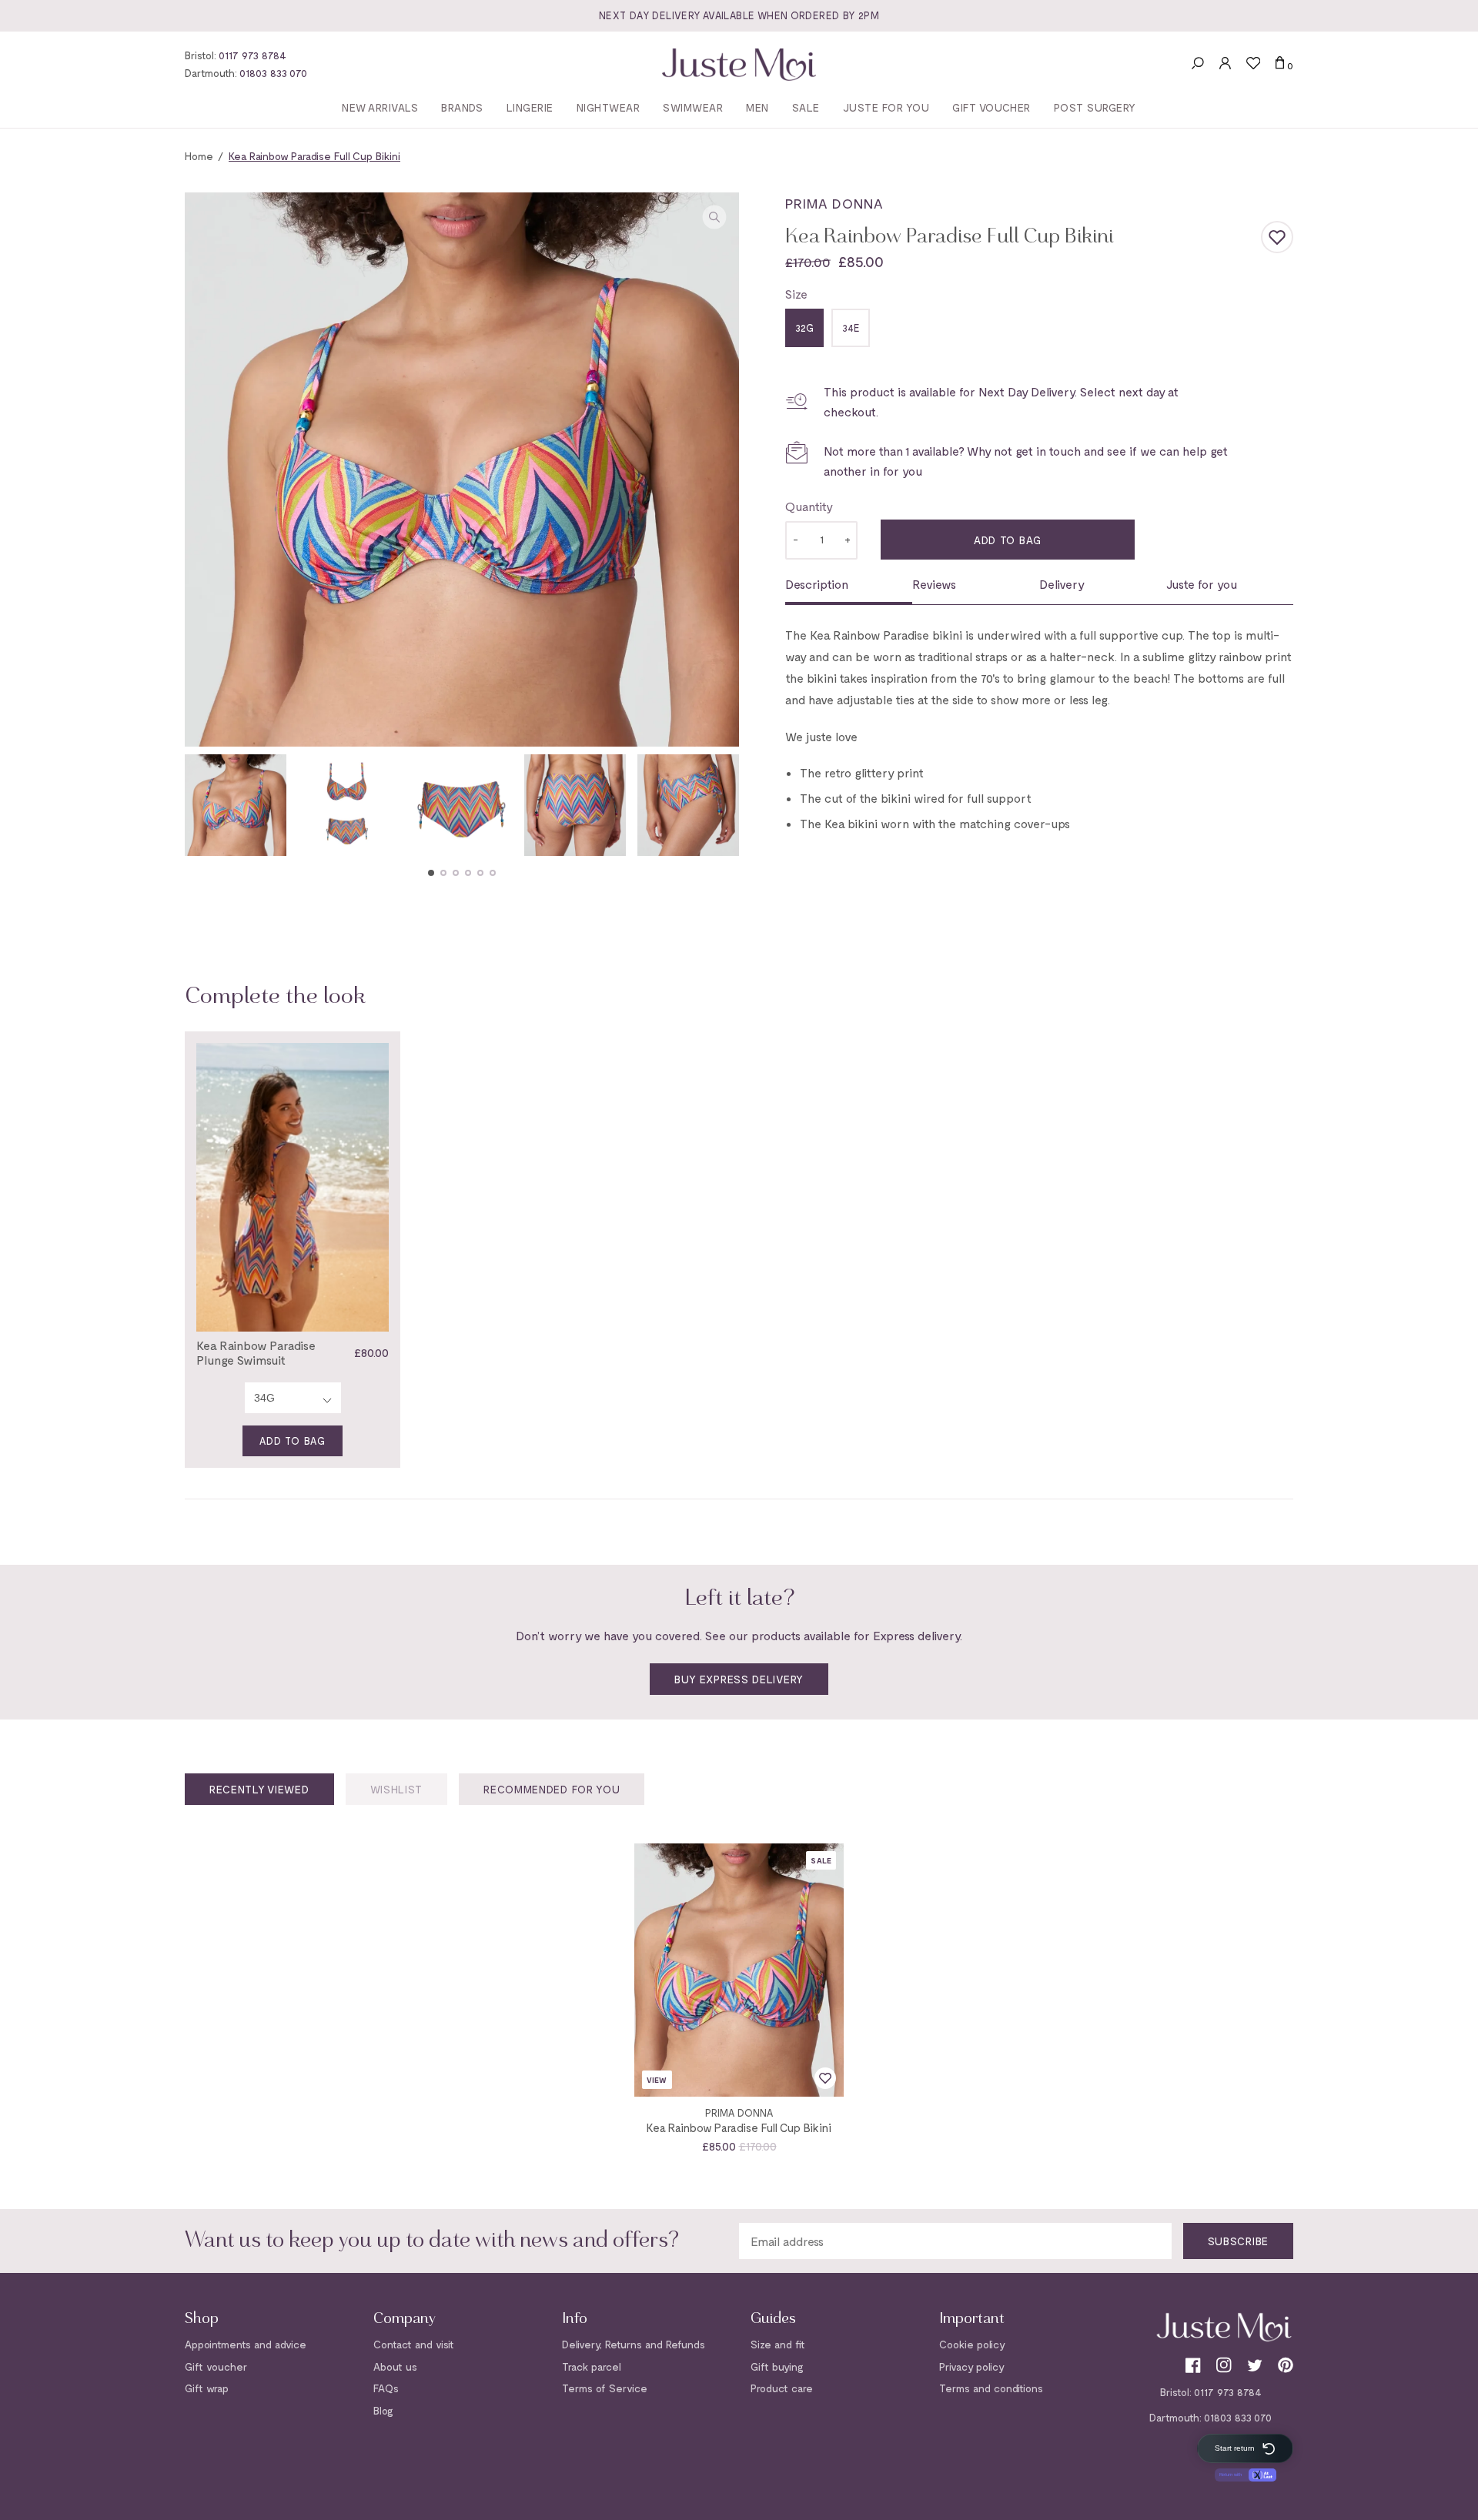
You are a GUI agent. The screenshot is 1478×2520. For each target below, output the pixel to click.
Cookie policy (972, 2344)
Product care (782, 2388)
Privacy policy (972, 2366)
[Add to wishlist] (1277, 237)
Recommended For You (552, 1789)
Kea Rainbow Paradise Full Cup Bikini (739, 2127)
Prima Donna (834, 203)
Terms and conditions (991, 2388)
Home (199, 156)
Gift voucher (216, 2366)
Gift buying (777, 2366)
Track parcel (592, 2366)
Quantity (809, 506)
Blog (383, 2410)
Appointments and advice (246, 2344)
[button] (431, 873)
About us (395, 2366)
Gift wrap (207, 2388)
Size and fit (778, 2344)
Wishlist (397, 1789)
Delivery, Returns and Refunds (634, 2344)
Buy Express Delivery (739, 1679)
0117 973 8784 (252, 55)
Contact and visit (414, 2344)
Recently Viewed (259, 1789)
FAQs (386, 2388)
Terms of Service (605, 2388)
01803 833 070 (273, 73)
